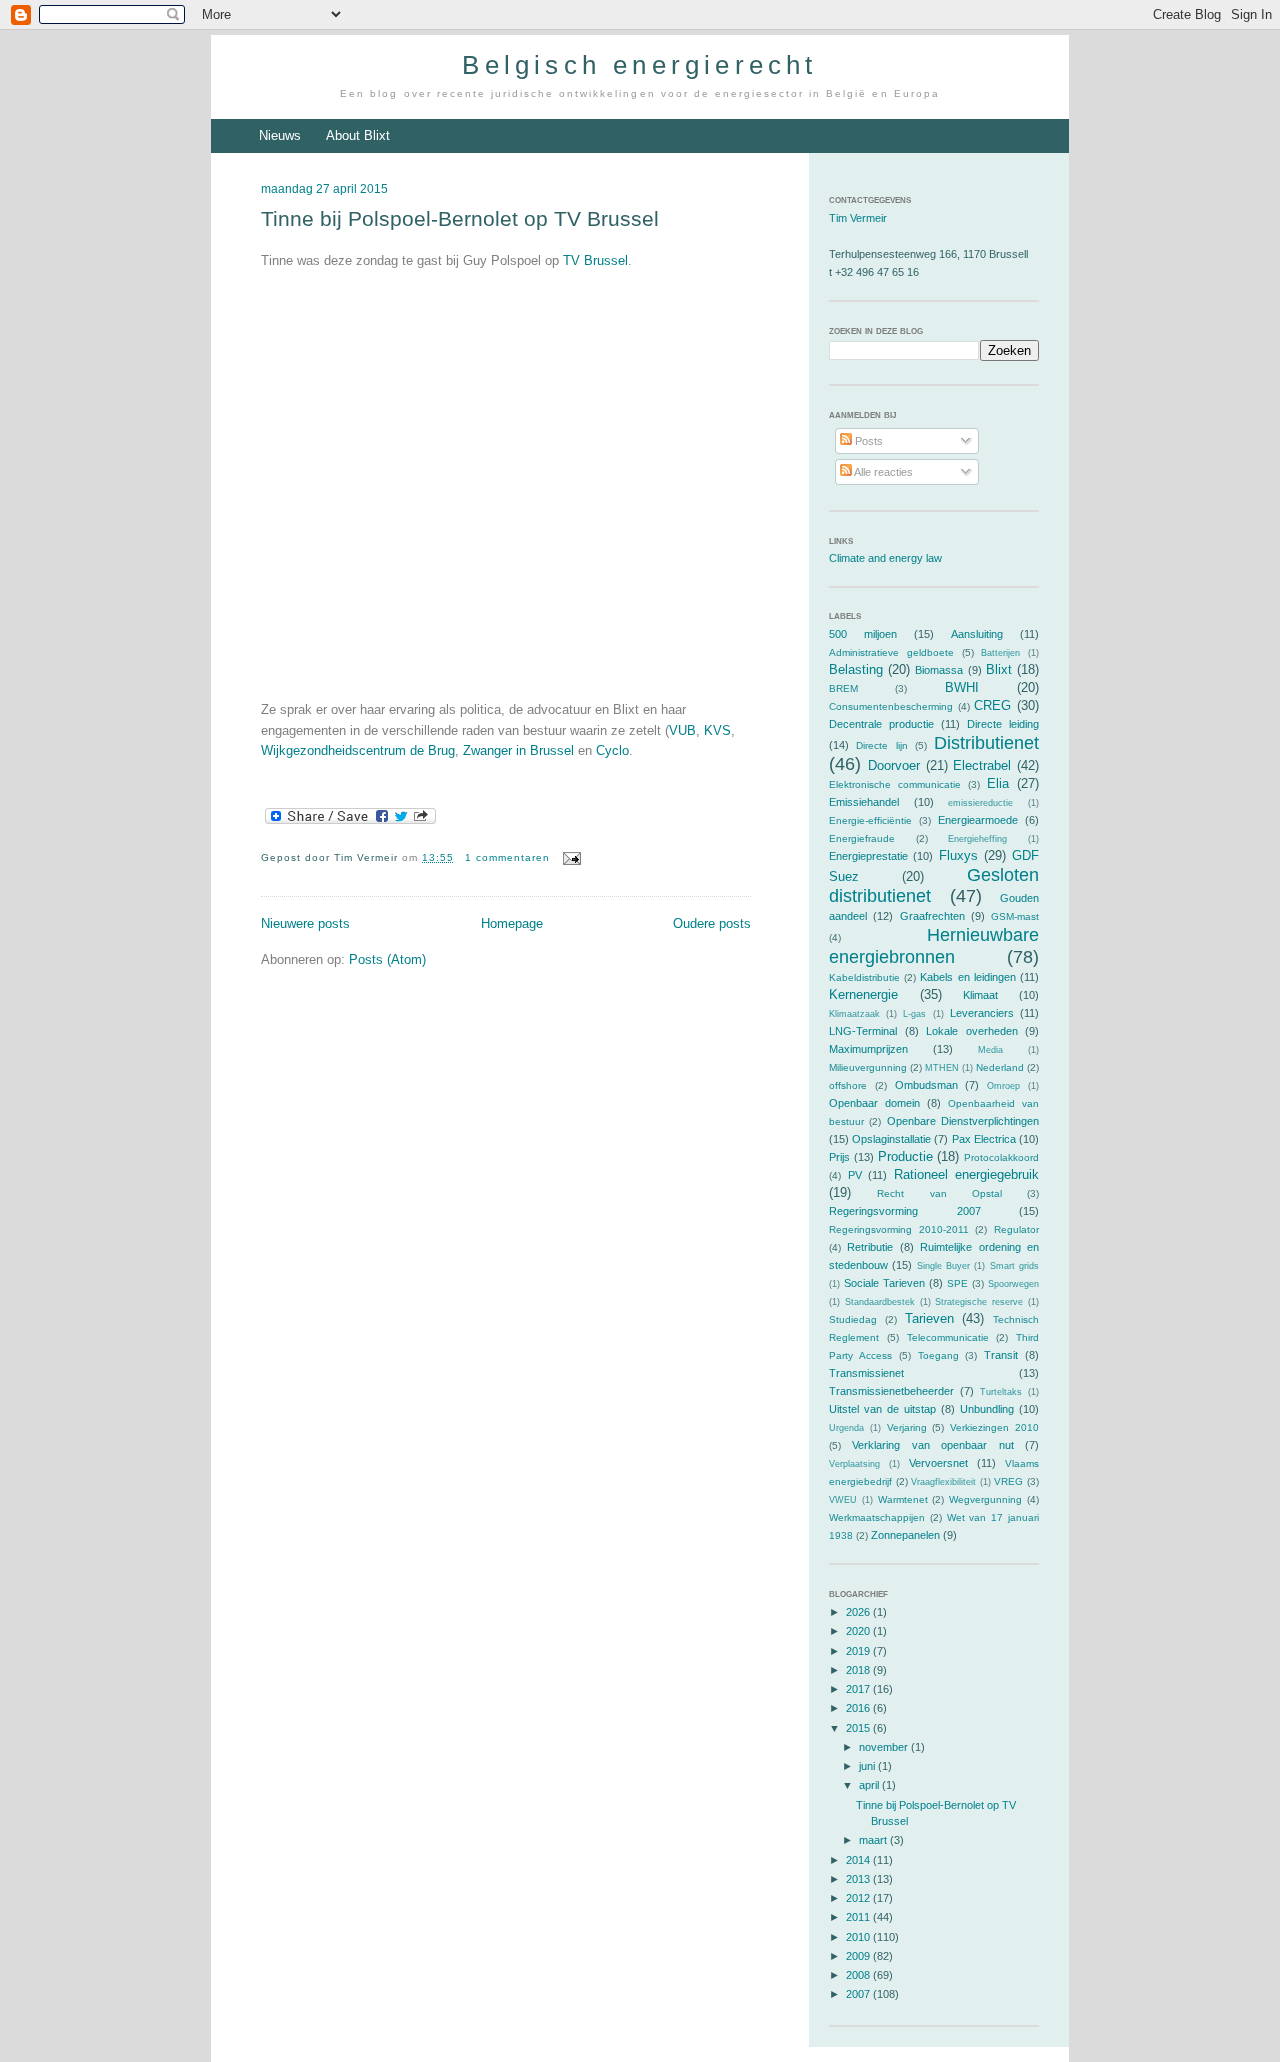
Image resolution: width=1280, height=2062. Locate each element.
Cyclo (612, 750)
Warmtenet (903, 1499)
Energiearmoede (978, 820)
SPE (957, 1283)
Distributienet (986, 743)
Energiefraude (862, 838)
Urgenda (846, 1428)
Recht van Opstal (939, 1193)
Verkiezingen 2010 (994, 1427)
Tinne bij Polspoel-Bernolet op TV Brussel (460, 218)
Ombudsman (926, 1085)
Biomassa (939, 670)
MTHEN (942, 1068)
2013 (859, 1879)
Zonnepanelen (905, 1535)
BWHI (962, 687)
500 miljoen (863, 634)
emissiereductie (980, 803)
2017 (859, 1689)
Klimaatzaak (854, 1014)
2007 (859, 1994)
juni (868, 1766)
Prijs (839, 1157)
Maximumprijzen (868, 1049)
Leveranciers (982, 1013)
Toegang (938, 1355)
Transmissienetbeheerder (891, 1391)
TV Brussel (595, 260)
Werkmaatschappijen (877, 1517)
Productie (905, 1156)
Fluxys (958, 855)
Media (990, 1050)
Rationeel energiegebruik (967, 1174)
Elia (998, 783)
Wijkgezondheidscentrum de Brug (358, 750)
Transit (1001, 1355)
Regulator (1016, 1229)
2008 (859, 1975)
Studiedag (853, 1319)
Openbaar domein (874, 1103)
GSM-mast (1015, 916)
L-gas (914, 1014)
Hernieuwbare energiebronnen (934, 945)
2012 (859, 1898)
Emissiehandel (864, 802)
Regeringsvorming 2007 (905, 1211)
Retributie (870, 1247)
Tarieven (929, 1318)
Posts (867, 441)
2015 (859, 1728)
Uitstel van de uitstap (882, 1409)
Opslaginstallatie (891, 1139)
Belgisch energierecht (639, 65)
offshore (848, 1085)
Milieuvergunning (868, 1067)
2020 (859, 1631)
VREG (1008, 1481)
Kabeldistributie (864, 977)
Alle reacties (882, 472)
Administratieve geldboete (891, 652)
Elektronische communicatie (895, 784)
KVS (717, 730)
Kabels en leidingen (967, 977)
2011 (859, 1917)
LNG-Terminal (863, 1031)
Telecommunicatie (948, 1337)
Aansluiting (977, 634)
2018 (859, 1670)
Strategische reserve (979, 1302)
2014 (859, 1860)
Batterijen (1000, 653)
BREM (843, 688)
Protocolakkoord (1001, 1157)
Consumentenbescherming (891, 706)
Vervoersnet (938, 1463)
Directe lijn (881, 745)
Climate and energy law (885, 558)
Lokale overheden (972, 1031)
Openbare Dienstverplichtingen (963, 1121)
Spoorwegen (1013, 1284)
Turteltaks (1001, 1392)
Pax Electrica (984, 1139)
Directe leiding (1003, 724)
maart (874, 1840)
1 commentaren (507, 857)
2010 (859, 1937)
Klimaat (980, 995)
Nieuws (280, 135)
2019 (859, 1651)
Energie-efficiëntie (870, 820)
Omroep (1003, 1086)
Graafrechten (932, 916)
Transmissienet (866, 1373)
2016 (859, 1708)
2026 (859, 1612)
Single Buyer (943, 1266)
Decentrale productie (881, 724)
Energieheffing (977, 839)
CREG (992, 705)
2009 (859, 1956)
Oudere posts (712, 923)
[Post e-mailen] (569, 857)
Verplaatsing (854, 1464)
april (870, 1785)
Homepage (512, 923)
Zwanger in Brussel (518, 750)
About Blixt (358, 135)
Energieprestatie (868, 856)
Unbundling (987, 1409)
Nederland (1000, 1067)
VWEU (843, 1500)
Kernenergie (863, 994)
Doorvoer (894, 765)
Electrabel (982, 765)
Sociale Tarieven (884, 1283)
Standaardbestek (880, 1302)
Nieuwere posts (305, 923)
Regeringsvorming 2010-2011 (899, 1229)
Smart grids (1014, 1266)
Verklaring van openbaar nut (932, 1445)
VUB (682, 730)
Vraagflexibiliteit (943, 1482)
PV (855, 1175)
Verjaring (907, 1427)
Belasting (856, 669)
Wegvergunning (985, 1499)
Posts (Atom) (387, 959)
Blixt (999, 669)
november (885, 1747)
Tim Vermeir (858, 218)
